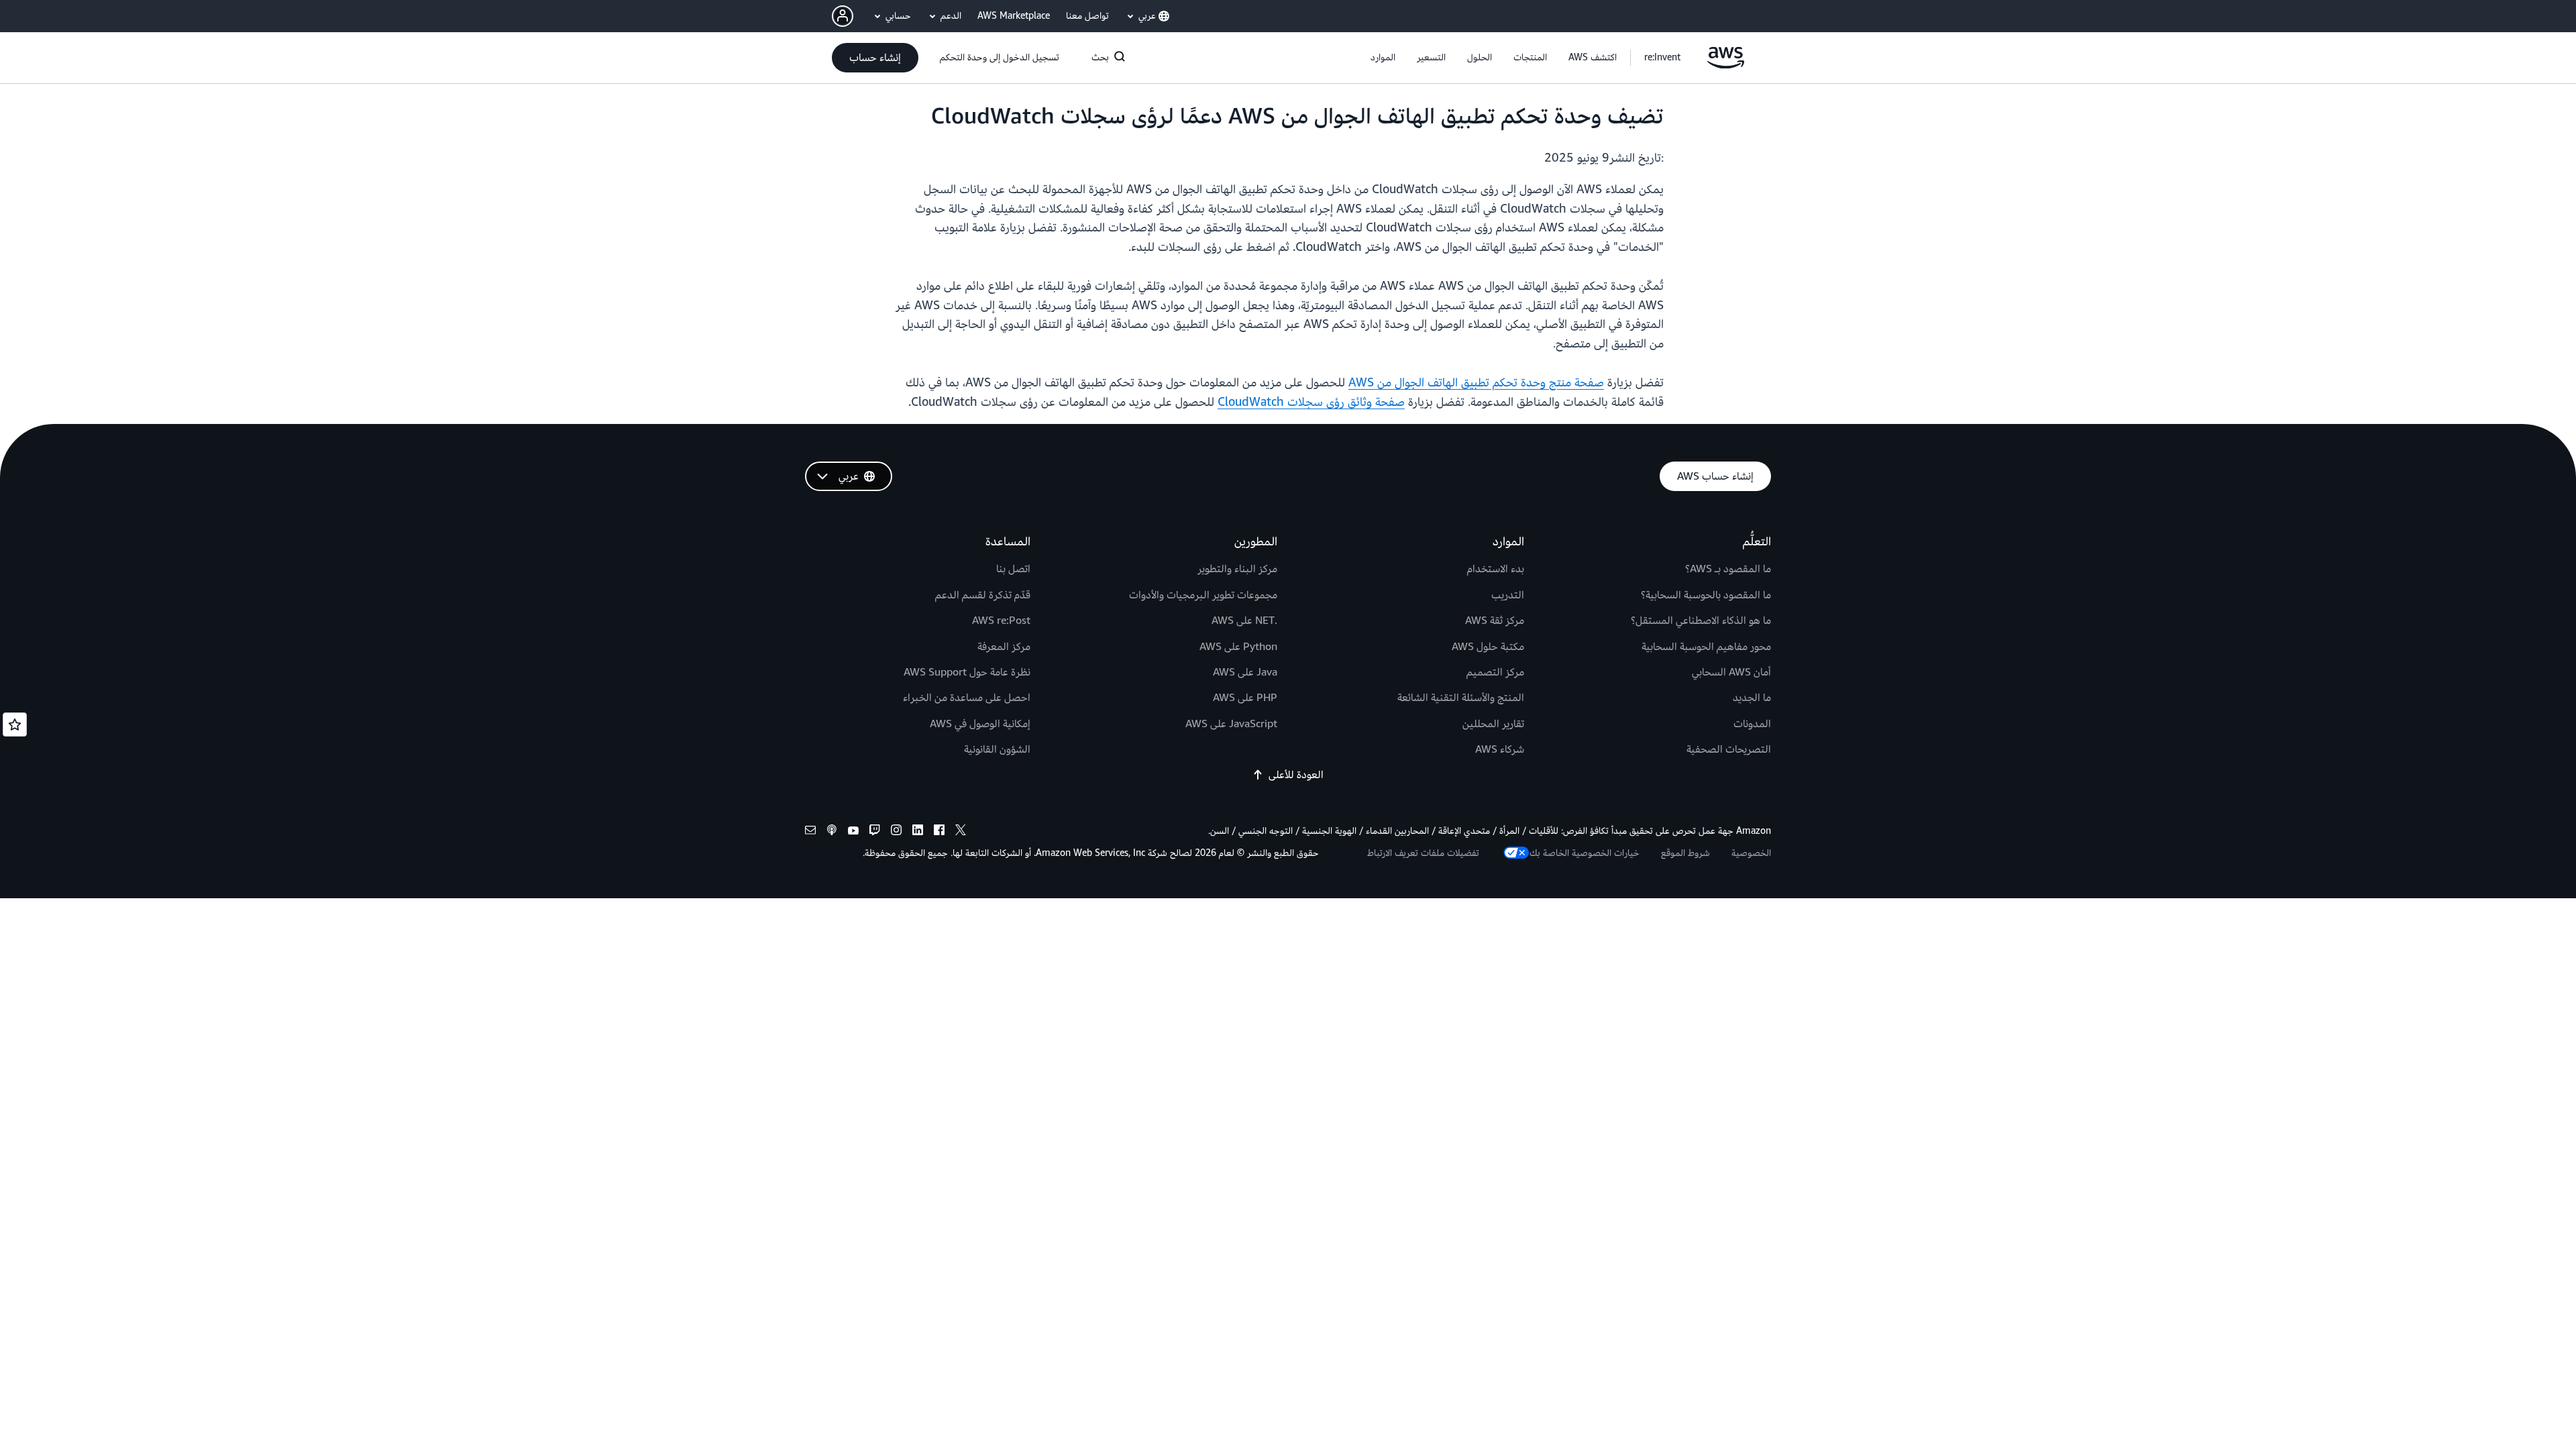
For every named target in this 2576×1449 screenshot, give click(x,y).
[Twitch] (875, 832)
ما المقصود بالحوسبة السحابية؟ (1706, 595)
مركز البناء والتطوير (1237, 569)
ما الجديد (1752, 698)
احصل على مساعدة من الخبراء (967, 698)
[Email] (810, 832)
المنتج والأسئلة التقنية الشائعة (1461, 698)
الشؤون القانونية (997, 749)
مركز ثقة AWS (1495, 621)
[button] (1593, 58)
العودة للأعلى (1296, 775)
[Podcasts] (832, 832)
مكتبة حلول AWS (1488, 647)
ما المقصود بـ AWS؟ (1728, 569)
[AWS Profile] (843, 16)
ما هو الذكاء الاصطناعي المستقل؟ (1701, 621)
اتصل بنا (1013, 569)
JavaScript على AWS (1231, 724)
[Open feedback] (15, 724)
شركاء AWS (1500, 749)
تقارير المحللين (1493, 724)
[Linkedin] (918, 832)
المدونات (1752, 724)
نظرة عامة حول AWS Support (967, 672)
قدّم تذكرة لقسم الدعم (983, 595)
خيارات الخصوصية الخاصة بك (1585, 853)
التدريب (1508, 595)
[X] (961, 832)
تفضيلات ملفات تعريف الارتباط (1423, 853)
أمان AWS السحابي (1731, 672)
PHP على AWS (1245, 698)
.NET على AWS (1244, 621)
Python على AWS (1238, 647)
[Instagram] (896, 832)
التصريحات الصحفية (1729, 749)
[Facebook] (939, 832)
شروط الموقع (1685, 853)
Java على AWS (1245, 672)
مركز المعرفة (1004, 647)
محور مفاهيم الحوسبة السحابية (1706, 647)
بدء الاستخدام (1496, 569)
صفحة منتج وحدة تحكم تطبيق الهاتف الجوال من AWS (1476, 383)
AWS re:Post (1001, 621)
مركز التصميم (1495, 672)
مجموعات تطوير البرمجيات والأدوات (1203, 595)
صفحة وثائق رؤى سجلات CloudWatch (1311, 402)
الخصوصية (1751, 853)
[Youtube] (853, 832)
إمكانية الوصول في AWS (980, 724)
